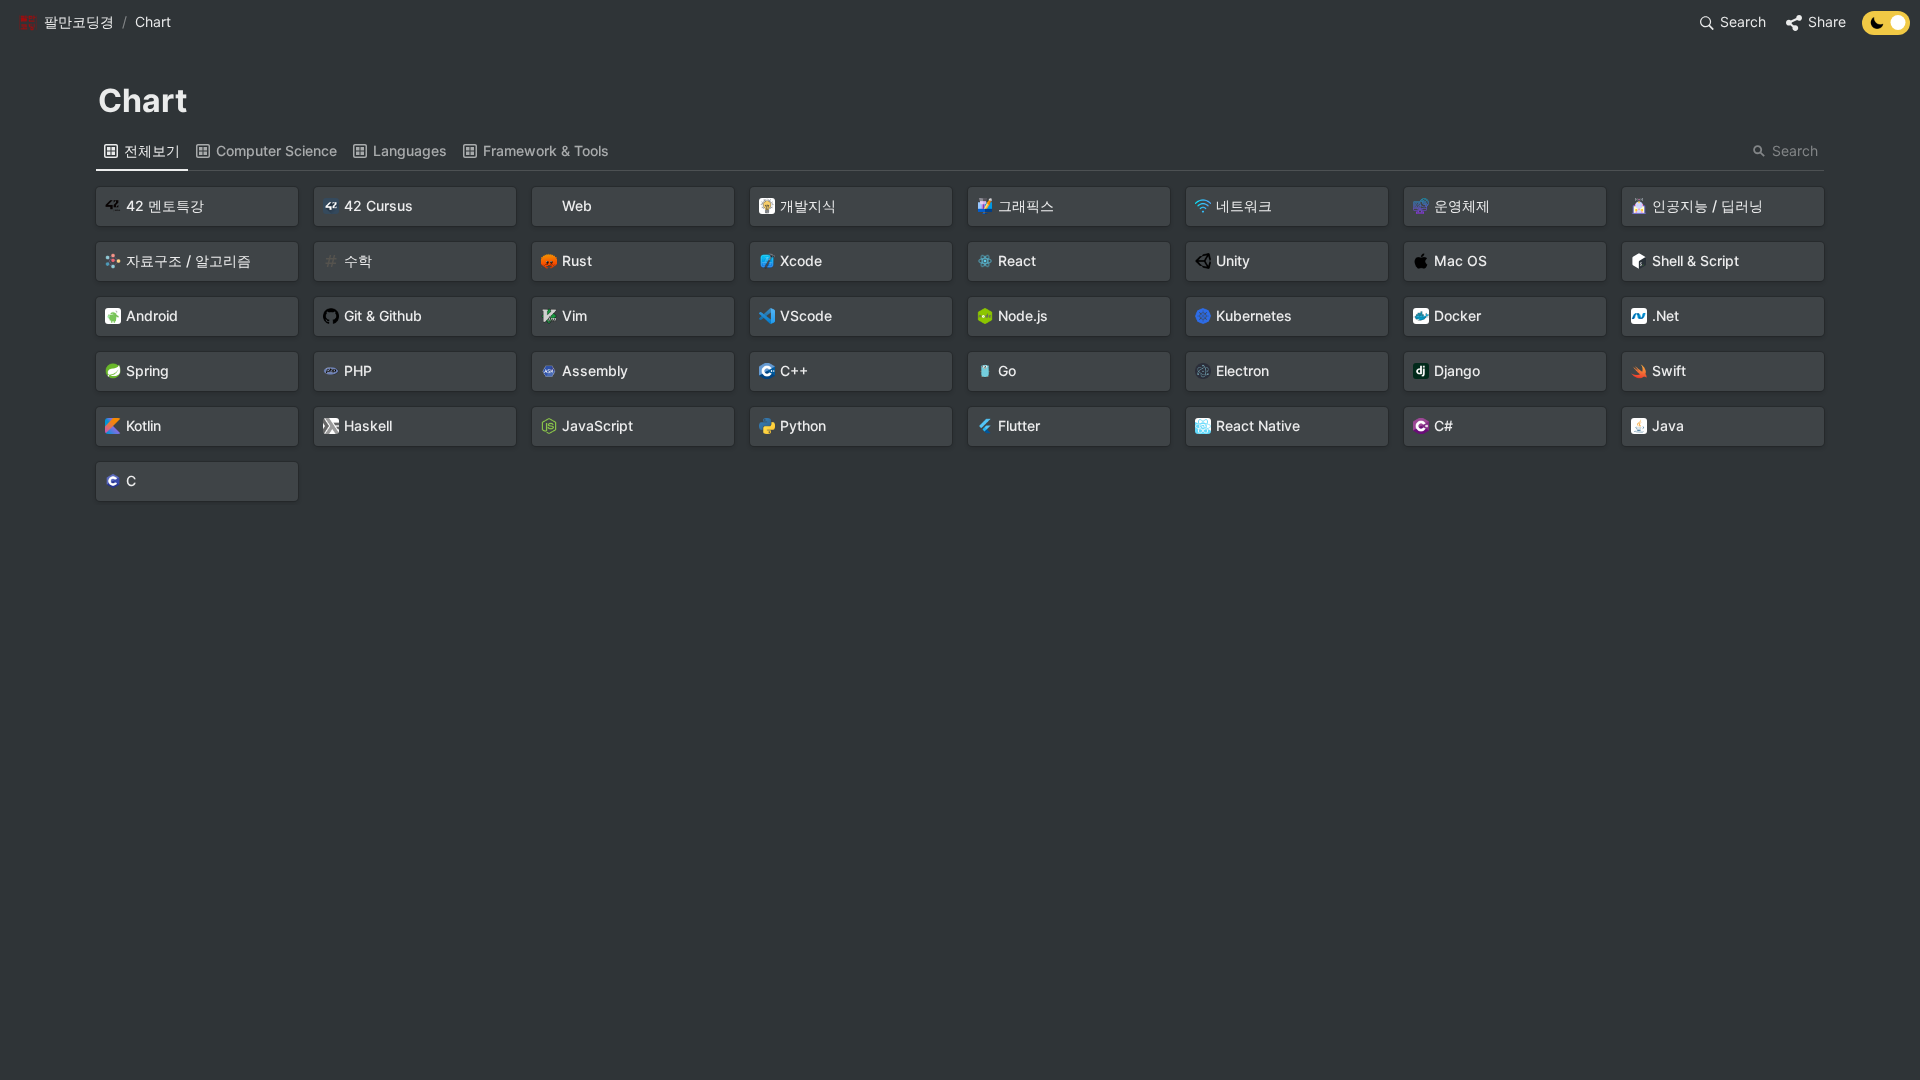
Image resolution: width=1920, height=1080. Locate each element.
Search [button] (1795, 150)
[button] (66, 23)
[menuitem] (142, 151)
